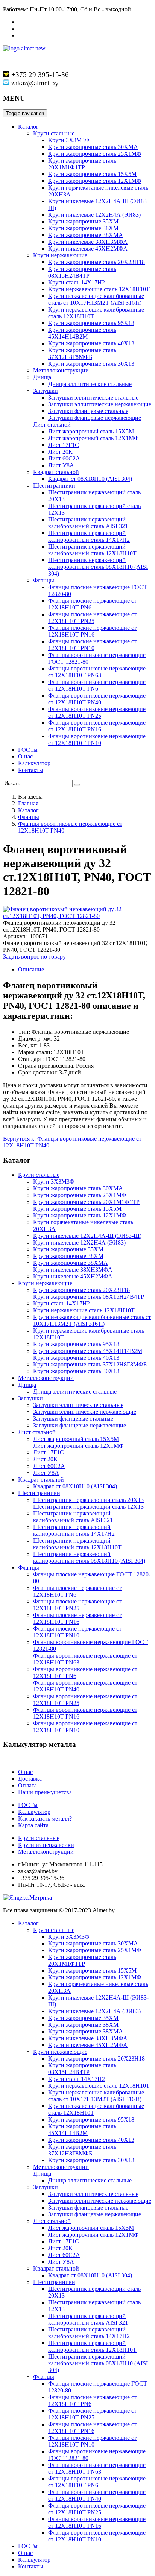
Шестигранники (54, 486)
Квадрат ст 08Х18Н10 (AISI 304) (90, 479)
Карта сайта (33, 1825)
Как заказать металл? (45, 1818)
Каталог (28, 127)
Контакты (31, 770)
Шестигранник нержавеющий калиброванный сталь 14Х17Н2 (89, 536)
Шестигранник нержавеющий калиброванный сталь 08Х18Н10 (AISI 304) (98, 567)
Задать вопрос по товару (34, 957)
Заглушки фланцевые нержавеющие (95, 418)
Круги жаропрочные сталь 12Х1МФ (95, 181)
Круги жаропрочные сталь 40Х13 (91, 343)
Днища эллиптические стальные (90, 384)
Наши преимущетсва (45, 1792)
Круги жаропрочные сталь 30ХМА (93, 147)
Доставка (30, 1779)
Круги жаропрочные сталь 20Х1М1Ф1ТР (82, 164)
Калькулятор (34, 763)
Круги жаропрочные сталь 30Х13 (91, 364)
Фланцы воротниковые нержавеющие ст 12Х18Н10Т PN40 (97, 699)
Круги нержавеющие (60, 255)
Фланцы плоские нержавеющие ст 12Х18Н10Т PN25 (92, 618)
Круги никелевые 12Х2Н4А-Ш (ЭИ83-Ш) (87, 1236)
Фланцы (44, 580)
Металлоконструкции (61, 370)
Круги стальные (54, 133)
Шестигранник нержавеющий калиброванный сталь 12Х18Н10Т (92, 550)
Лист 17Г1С (64, 445)
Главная (28, 803)
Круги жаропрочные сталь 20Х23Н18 (96, 262)
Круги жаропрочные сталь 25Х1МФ (95, 154)
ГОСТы (28, 750)
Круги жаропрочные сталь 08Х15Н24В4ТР (82, 272)
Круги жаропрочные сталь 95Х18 (91, 323)
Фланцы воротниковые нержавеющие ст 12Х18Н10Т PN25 (97, 712)
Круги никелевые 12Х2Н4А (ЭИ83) (94, 215)
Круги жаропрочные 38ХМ (83, 228)
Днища (42, 377)
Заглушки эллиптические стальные (93, 397)
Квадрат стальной (56, 472)
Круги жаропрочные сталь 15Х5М (92, 174)
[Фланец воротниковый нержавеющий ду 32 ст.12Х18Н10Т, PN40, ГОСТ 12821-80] (77, 916)
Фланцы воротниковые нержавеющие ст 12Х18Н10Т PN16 (97, 726)
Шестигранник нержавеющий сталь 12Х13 (88, 1507)
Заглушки (46, 391)
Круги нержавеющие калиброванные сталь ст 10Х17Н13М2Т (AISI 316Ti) (96, 299)
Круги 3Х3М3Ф (69, 140)
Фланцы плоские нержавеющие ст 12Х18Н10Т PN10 (92, 645)
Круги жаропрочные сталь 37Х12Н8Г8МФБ (82, 353)
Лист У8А (61, 465)
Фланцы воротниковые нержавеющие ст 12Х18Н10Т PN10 (97, 739)
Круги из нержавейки (46, 1845)
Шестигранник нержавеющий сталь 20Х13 (88, 1500)
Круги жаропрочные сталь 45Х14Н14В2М (82, 333)
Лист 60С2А (64, 458)
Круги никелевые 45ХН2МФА (88, 248)
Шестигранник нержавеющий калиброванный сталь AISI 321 (88, 523)
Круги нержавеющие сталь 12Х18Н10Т (99, 289)
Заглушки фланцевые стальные (88, 411)
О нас (25, 756)
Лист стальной (52, 425)
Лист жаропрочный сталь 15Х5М (91, 431)
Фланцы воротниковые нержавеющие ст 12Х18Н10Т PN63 (97, 672)
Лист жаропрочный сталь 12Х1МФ (93, 438)
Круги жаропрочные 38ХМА (86, 235)
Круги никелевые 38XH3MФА (88, 242)
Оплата (27, 1785)
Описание (31, 969)
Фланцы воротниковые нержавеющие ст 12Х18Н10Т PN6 (97, 685)
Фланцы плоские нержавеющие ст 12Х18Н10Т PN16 (92, 631)
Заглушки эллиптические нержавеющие (100, 404)
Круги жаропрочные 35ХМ (83, 221)
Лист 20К (60, 452)
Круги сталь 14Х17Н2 (77, 282)
